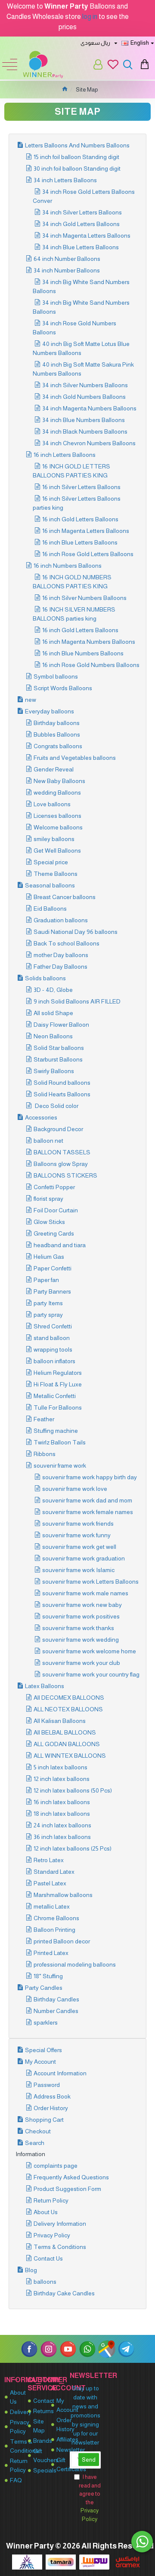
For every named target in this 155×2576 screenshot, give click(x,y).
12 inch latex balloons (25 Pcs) (73, 1848)
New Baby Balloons (59, 781)
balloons (45, 2282)
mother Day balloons (61, 955)
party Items (48, 1303)
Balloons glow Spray (61, 1164)
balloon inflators (54, 1361)
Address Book (52, 2096)
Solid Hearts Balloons (62, 1094)
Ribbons (45, 1454)
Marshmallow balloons (63, 1895)
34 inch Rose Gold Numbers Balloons (74, 328)
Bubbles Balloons (57, 734)
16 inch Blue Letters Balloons (80, 542)
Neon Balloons (53, 1036)
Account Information (60, 2073)
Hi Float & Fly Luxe (58, 1384)
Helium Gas (49, 1257)
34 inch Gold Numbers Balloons (84, 397)
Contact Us (48, 2258)
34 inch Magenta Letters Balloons (86, 236)
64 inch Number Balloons (67, 259)
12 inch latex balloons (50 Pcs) (73, 1790)
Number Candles (56, 2011)
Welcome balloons (58, 827)
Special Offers (43, 2050)
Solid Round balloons (62, 1083)
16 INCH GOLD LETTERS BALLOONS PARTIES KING (71, 471)
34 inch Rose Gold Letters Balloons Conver (84, 196)
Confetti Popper (54, 1187)
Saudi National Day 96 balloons (76, 932)
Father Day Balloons (60, 967)
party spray (48, 1315)
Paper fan (46, 1280)
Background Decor (58, 1129)
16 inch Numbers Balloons (68, 566)
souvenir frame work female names (88, 1512)
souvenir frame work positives (81, 1616)
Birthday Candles (56, 1999)
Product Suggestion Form (67, 2189)
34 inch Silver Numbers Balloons (85, 385)
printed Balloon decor (62, 1941)
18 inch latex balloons (62, 1814)
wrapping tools (53, 1349)
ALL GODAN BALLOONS (67, 1744)
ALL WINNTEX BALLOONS (70, 1756)
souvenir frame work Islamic (78, 1570)
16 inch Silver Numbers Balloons (84, 598)
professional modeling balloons (75, 1964)
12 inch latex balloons (62, 1779)
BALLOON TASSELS (62, 1152)
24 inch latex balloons (62, 1825)
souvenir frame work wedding (81, 1640)
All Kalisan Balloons (60, 1721)
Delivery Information (60, 2224)
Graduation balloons (61, 920)
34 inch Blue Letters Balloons (81, 247)
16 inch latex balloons (62, 1802)
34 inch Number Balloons (67, 270)
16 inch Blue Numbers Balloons (83, 653)
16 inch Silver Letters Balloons (81, 487)
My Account (40, 2062)
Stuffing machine (56, 1431)
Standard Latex (54, 1872)
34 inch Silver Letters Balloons (82, 212)
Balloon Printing (54, 1930)
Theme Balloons (56, 874)
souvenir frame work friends (78, 1524)
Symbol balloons (56, 676)
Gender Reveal (54, 769)
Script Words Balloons (63, 688)
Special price (51, 862)
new (31, 700)
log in (90, 17)
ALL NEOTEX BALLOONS (68, 1709)
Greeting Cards (54, 1233)
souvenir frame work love (75, 1489)
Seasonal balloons (50, 885)
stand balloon (52, 1338)
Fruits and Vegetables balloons (75, 758)
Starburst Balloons (58, 1059)
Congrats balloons (58, 746)
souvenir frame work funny (76, 1535)
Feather (44, 1419)
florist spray (48, 1199)
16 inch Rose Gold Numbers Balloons (91, 665)
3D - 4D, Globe (53, 990)
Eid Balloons (50, 909)
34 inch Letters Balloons (65, 180)
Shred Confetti (53, 1326)
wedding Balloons (57, 792)
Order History (51, 2108)
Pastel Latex (50, 1883)
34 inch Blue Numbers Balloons (84, 420)
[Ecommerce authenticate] (27, 2562)
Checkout (38, 2131)
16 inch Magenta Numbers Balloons (89, 642)
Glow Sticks (49, 1222)
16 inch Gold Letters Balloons (80, 519)
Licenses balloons (57, 816)
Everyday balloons (50, 711)
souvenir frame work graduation (84, 1558)
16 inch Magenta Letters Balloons (86, 531)
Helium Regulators (58, 1373)
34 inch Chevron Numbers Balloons (89, 443)
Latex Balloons (45, 1686)
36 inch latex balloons (62, 1837)
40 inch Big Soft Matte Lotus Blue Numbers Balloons (81, 348)
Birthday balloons (57, 723)
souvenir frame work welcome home (89, 1651)
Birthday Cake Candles (64, 2293)
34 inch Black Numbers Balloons (85, 431)
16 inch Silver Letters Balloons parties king (77, 503)
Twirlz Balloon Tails (60, 1442)
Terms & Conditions (60, 2247)
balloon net (48, 1141)
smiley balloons (54, 839)
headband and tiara (60, 1245)
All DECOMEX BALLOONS (69, 1698)
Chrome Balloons (56, 1918)
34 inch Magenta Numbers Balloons (89, 408)
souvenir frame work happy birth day (90, 1477)
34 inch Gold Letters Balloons (81, 224)
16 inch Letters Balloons (65, 455)
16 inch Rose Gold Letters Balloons (88, 554)
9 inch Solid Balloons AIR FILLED (77, 1001)
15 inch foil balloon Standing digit (76, 157)
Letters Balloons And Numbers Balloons (77, 145)
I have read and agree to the (90, 2498)
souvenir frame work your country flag (91, 1674)
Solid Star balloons (59, 1048)
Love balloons (52, 804)
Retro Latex (49, 1860)
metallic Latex (52, 1906)
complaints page (56, 2166)
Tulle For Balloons (58, 1407)
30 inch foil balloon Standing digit (77, 168)
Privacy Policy (52, 2235)
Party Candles (44, 1988)
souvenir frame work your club (81, 1663)
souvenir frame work (60, 1465)
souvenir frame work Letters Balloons (90, 1582)
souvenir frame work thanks (78, 1628)
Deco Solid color (56, 1106)
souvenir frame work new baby (82, 1605)
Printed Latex (51, 1953)
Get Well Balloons (57, 851)
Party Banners (52, 1291)
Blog (31, 2270)
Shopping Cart (44, 2120)
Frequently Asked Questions (71, 2177)
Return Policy (51, 2200)
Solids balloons (45, 978)
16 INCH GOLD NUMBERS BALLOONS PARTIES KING (72, 582)
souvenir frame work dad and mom (87, 1500)
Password (47, 2085)
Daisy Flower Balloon (61, 1025)
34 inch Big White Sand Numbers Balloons (81, 286)
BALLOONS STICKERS (65, 1175)
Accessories (41, 1117)
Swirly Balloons (54, 1071)
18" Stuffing (48, 1976)
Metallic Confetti (55, 1396)
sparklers (46, 2022)
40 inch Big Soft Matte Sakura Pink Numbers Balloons (83, 369)
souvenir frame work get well (79, 1547)
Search (35, 2143)
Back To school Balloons (67, 943)
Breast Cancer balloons (65, 897)
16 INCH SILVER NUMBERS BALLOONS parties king (74, 614)
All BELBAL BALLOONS (65, 1732)
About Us (46, 2212)
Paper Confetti (53, 1268)
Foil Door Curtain (56, 1210)
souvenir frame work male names (85, 1593)
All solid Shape (53, 1013)
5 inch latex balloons (60, 1767)
